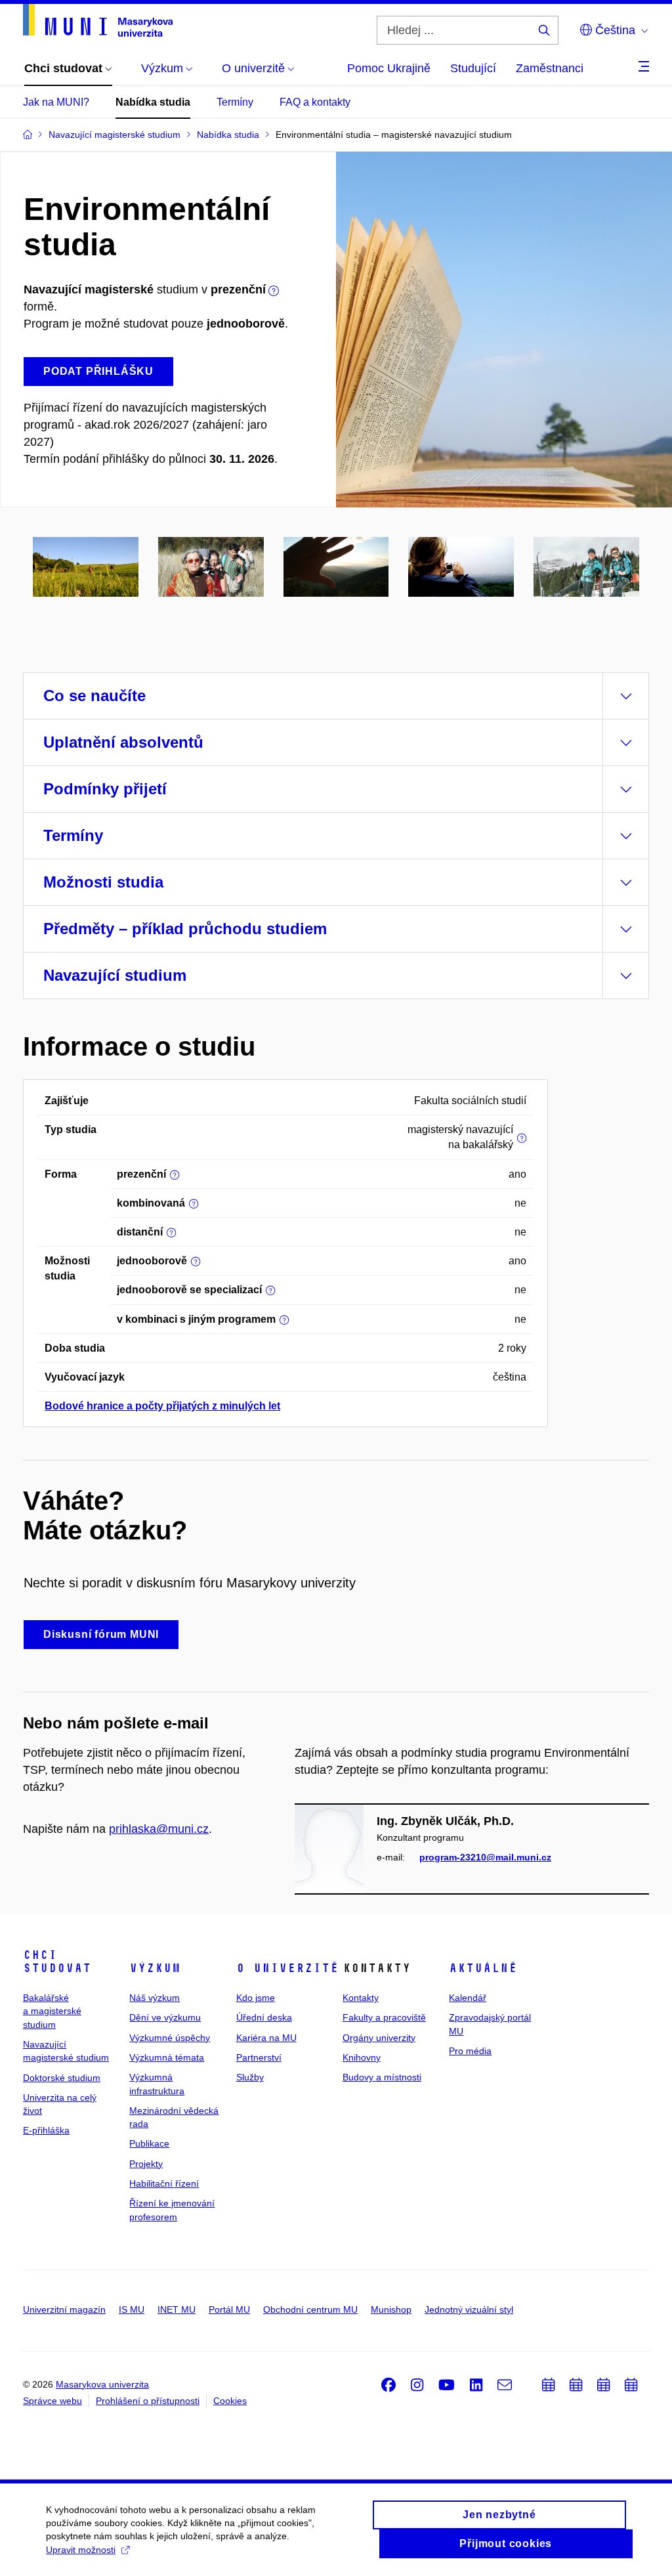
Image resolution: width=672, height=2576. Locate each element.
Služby (250, 2077)
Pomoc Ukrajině (389, 68)
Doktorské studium (62, 2078)
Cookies (230, 2401)
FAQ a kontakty (315, 102)
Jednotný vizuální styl (469, 2309)
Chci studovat (57, 1962)
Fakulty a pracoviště (384, 2017)
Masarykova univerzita (102, 2384)
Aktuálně (483, 1968)
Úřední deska (264, 2017)
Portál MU (229, 2309)
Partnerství (259, 2057)
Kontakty (361, 1998)
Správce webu (52, 2401)
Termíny (235, 102)
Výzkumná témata (167, 2057)
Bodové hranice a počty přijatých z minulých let (162, 1406)
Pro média (470, 2051)
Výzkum (155, 1968)
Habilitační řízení (164, 2183)
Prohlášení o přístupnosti (148, 2401)
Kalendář (468, 1998)
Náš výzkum (155, 1998)
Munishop (391, 2309)
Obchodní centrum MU (310, 2309)
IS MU (132, 2309)
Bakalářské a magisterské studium (52, 2011)
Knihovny (362, 2057)
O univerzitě (287, 1968)
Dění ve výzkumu (165, 2017)
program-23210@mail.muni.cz (485, 1857)
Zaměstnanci (550, 68)
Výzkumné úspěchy (170, 2038)
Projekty (146, 2164)
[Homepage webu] (98, 20)
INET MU (177, 2309)
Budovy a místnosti (382, 2077)
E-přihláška (46, 2130)
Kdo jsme (256, 1998)
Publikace (149, 2143)
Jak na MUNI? (56, 102)
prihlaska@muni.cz (159, 1829)
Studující (473, 68)
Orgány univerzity (379, 2038)
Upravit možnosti (81, 2550)
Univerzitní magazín (64, 2309)
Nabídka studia (153, 102)
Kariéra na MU (266, 2038)
